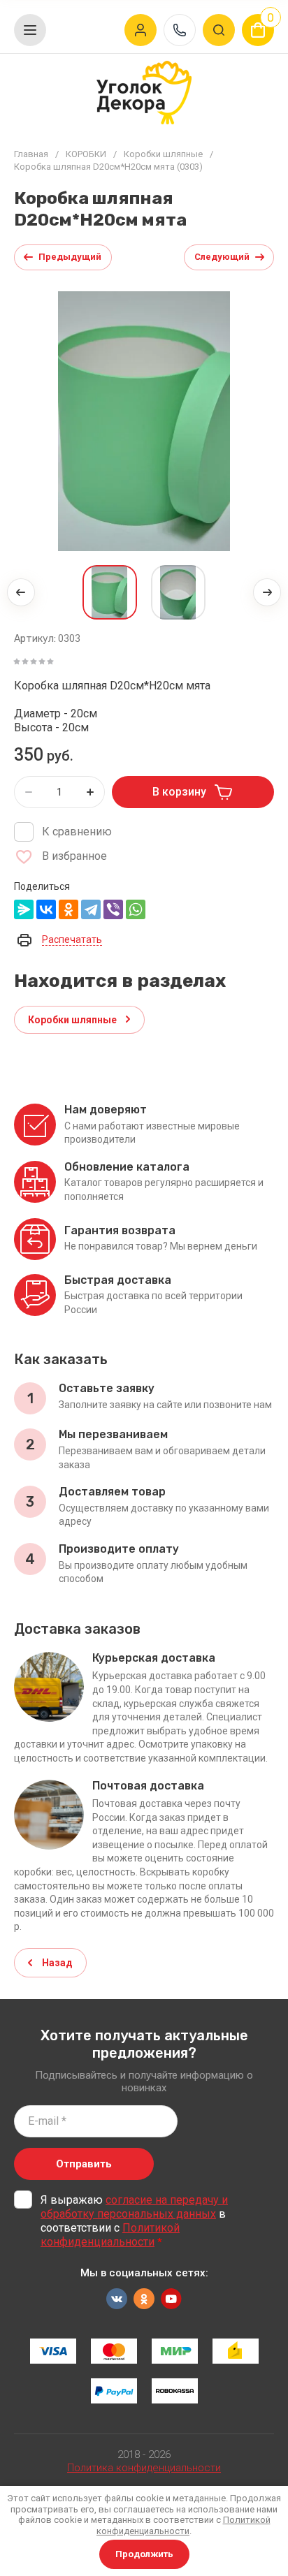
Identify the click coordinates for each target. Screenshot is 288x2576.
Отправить (84, 2164)
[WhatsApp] (136, 909)
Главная (31, 154)
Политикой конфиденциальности (110, 2235)
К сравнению (77, 832)
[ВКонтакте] (46, 909)
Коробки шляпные (163, 154)
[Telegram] (91, 909)
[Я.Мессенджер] (24, 909)
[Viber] (113, 909)
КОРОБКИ (86, 154)
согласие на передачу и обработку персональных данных (134, 2207)
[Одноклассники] (69, 909)
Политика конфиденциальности (144, 2468)
